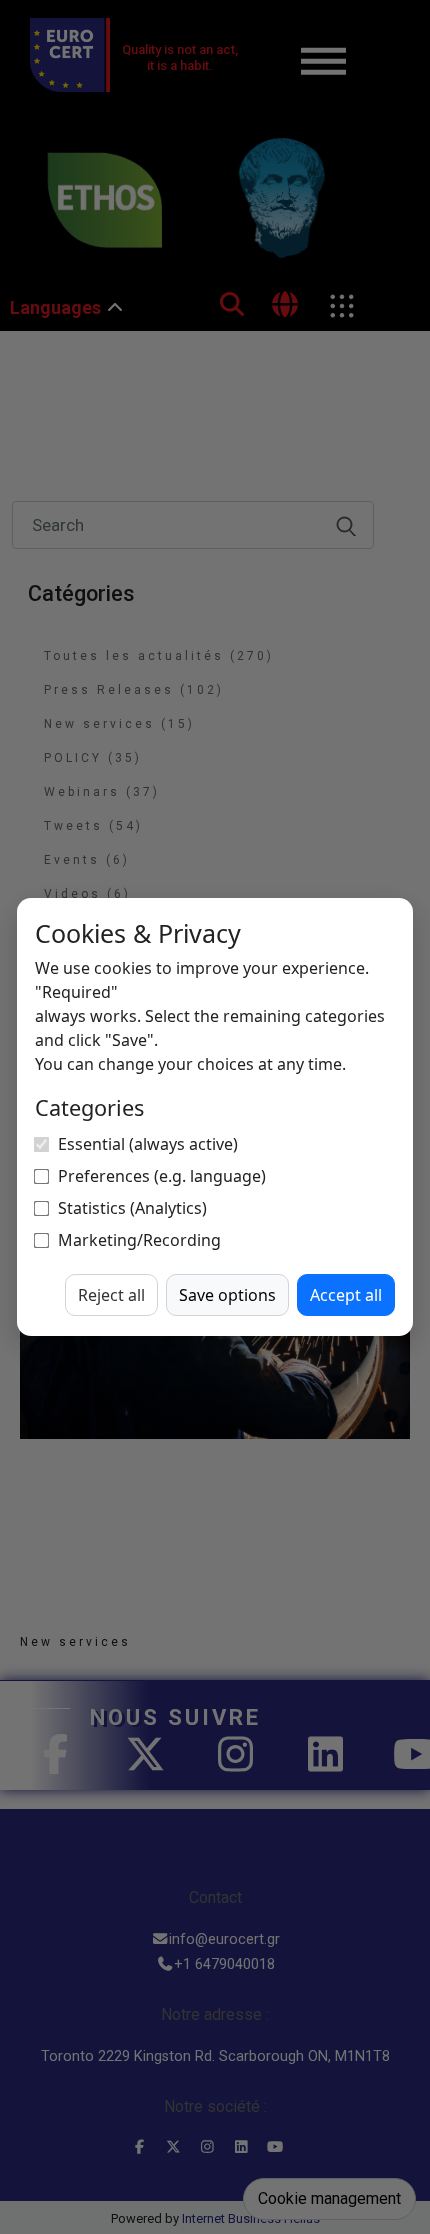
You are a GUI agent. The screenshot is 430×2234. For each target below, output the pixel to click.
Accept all (346, 1295)
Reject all (111, 1295)
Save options (227, 1295)
